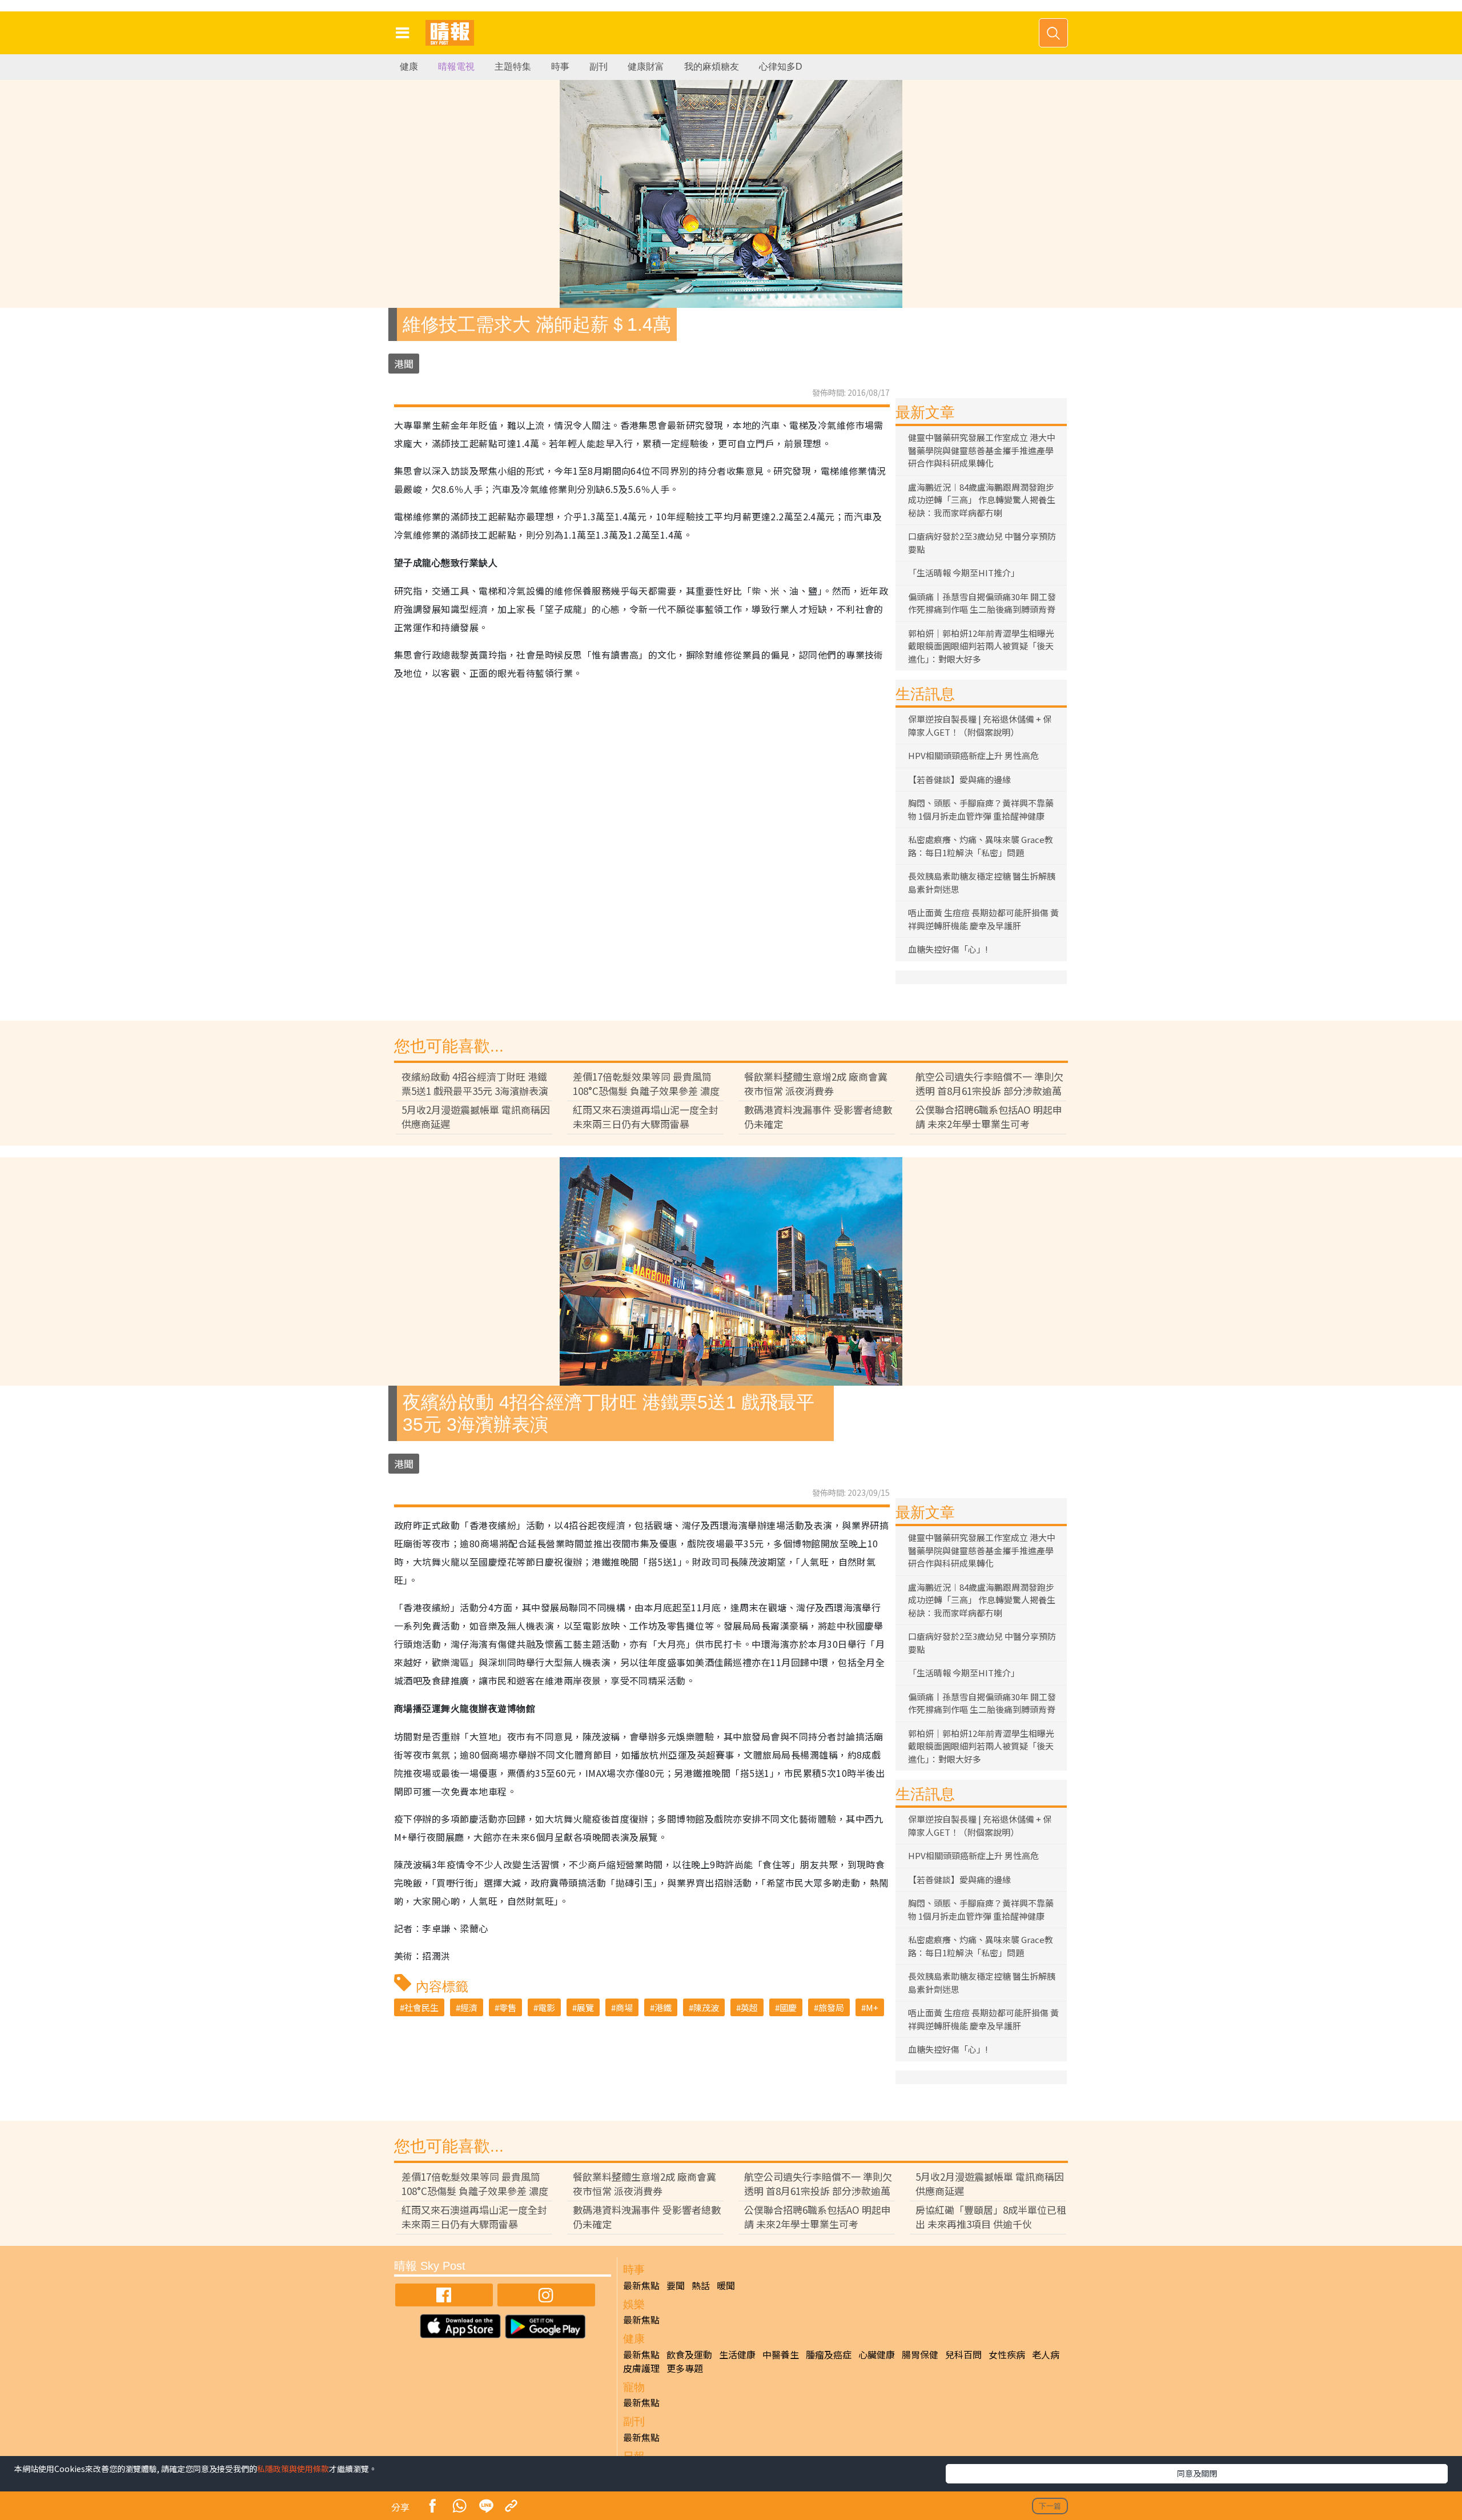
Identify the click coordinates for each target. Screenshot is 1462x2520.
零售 (508, 2007)
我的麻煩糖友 (712, 67)
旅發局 (831, 2007)
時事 (560, 67)
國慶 (788, 2007)
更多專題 (685, 2368)
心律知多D (781, 67)
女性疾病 (1007, 2354)
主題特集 (513, 67)
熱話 (701, 2285)
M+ (872, 2007)
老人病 (1046, 2354)
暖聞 (726, 2285)
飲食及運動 (689, 2354)
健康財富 (646, 67)
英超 (749, 2007)
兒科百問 (963, 2354)
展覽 (585, 2007)
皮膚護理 (641, 2368)
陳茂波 (706, 2007)
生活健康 (737, 2354)
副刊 (599, 67)
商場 (624, 2007)
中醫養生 (781, 2354)
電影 (547, 2007)
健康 (409, 67)
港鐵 (663, 2007)
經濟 (469, 2007)
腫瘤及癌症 (829, 2354)
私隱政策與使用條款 (293, 2469)
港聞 (404, 364)
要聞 (676, 2285)
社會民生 (421, 2007)
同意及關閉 (1197, 2473)
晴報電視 (456, 67)
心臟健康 (877, 2354)
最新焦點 (641, 2285)
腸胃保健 (920, 2354)
